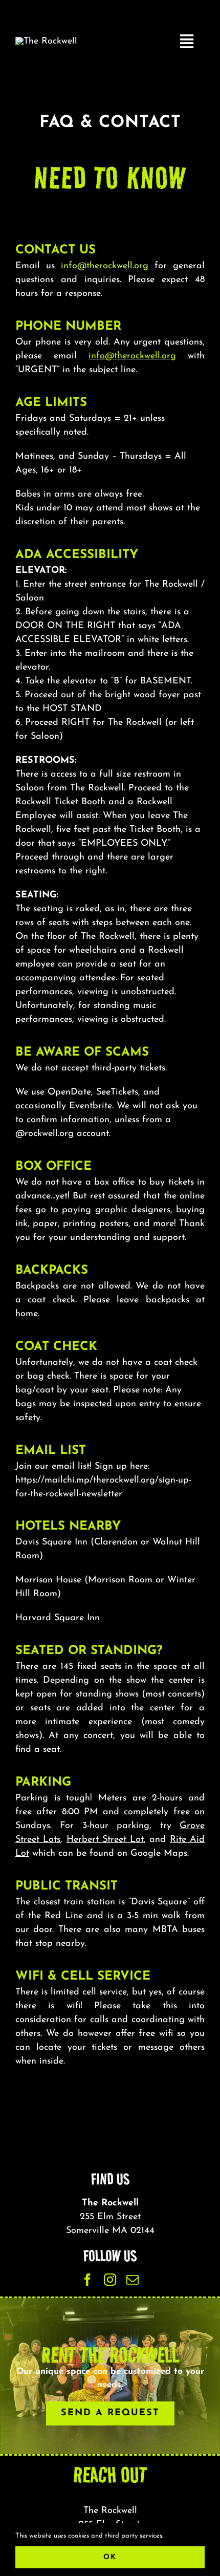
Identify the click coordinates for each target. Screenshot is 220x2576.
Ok (110, 2557)
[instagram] (110, 2280)
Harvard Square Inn (58, 1618)
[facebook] (87, 2280)
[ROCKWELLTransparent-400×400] (46, 41)
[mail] (133, 2280)
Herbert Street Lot (105, 1840)
